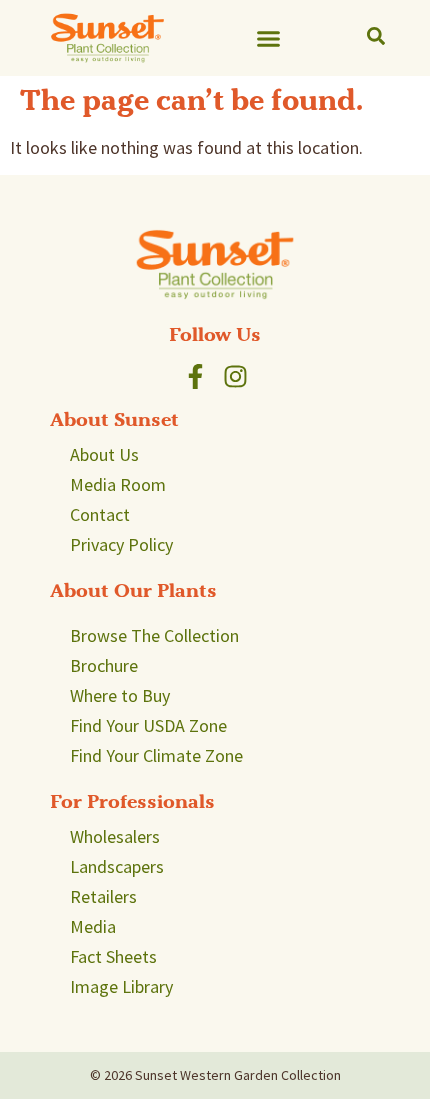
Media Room (118, 484)
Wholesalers (115, 836)
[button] (269, 38)
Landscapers (117, 866)
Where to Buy (120, 695)
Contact (100, 514)
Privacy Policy (121, 544)
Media (93, 926)
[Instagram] (235, 376)
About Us (104, 454)
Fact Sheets (113, 956)
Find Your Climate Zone (156, 755)
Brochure (104, 665)
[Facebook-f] (195, 376)
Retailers (103, 896)
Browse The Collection (154, 635)
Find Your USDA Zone (148, 725)
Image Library (121, 986)
